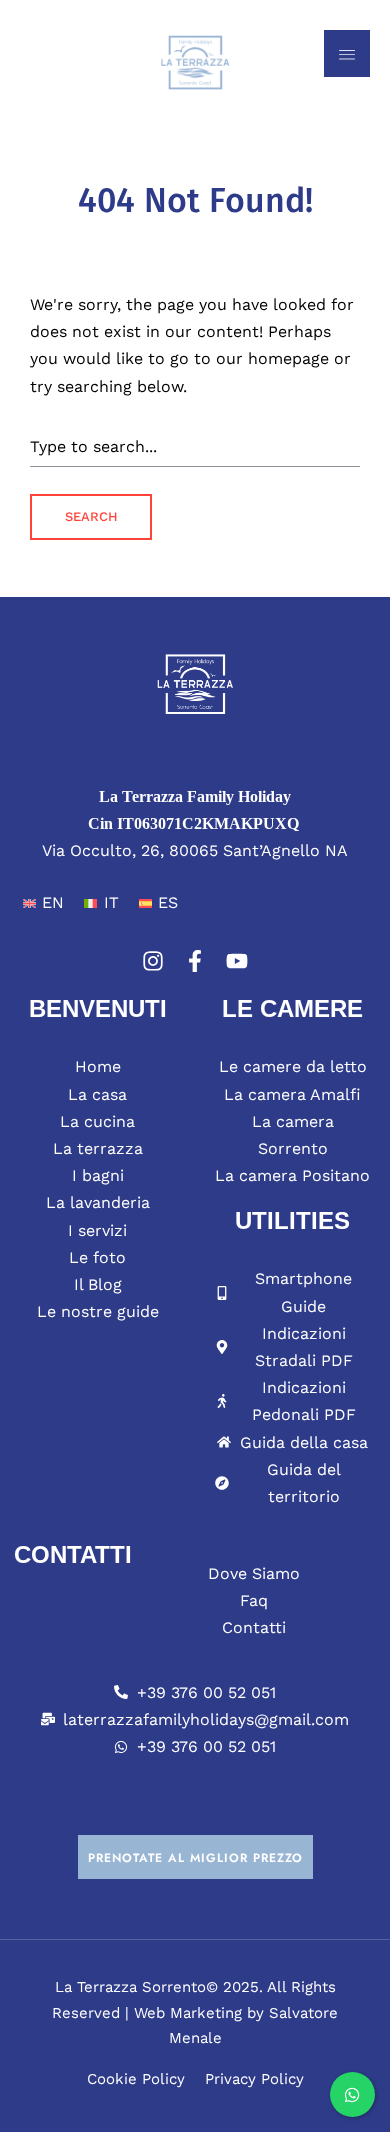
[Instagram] (153, 961)
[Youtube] (237, 961)
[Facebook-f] (195, 961)
